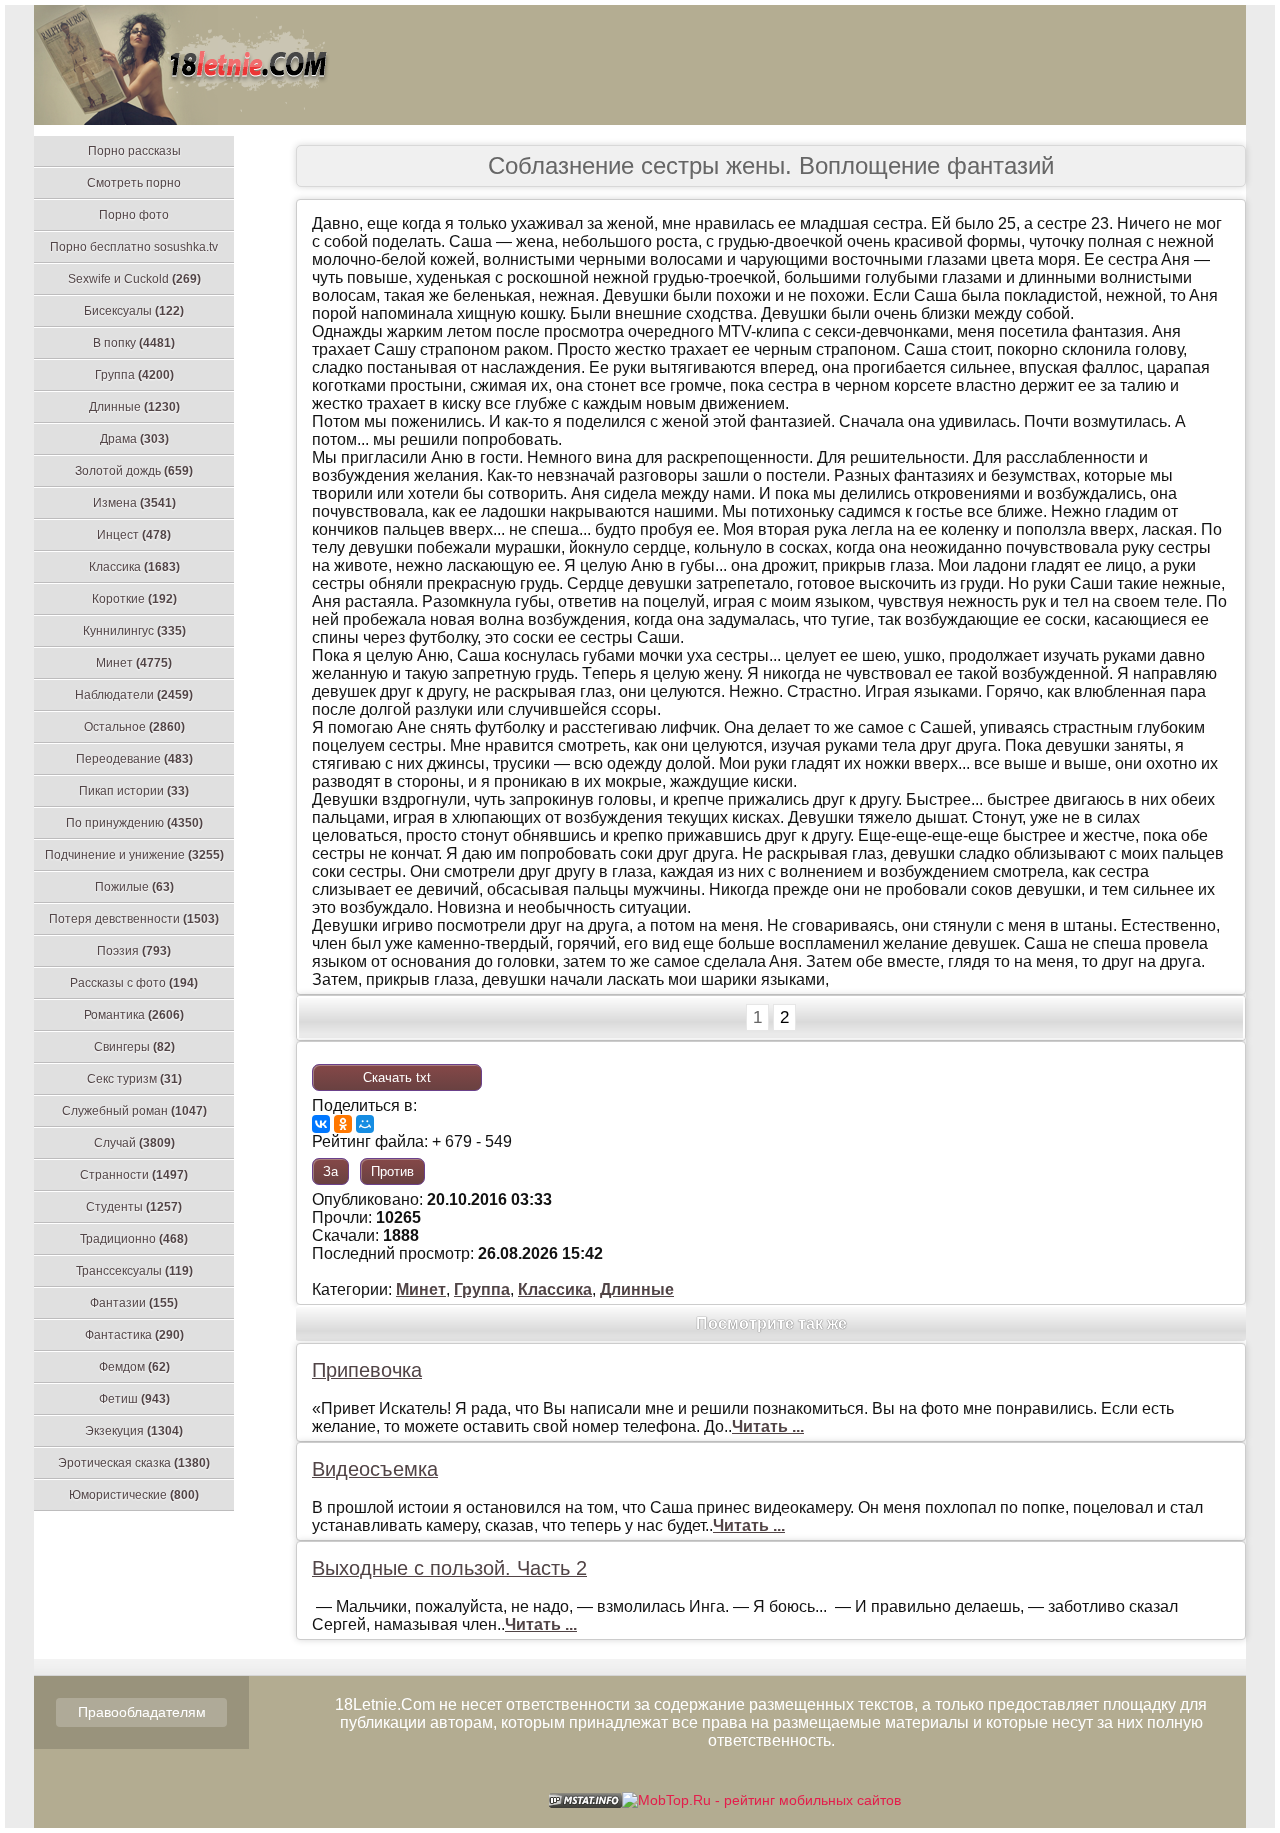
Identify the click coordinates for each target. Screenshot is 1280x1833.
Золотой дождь (134, 471)
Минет (134, 663)
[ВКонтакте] (321, 1124)
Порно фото (134, 215)
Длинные (134, 407)
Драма (134, 439)
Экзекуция (134, 1431)
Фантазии (134, 1303)
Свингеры (134, 1047)
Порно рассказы (134, 151)
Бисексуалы (134, 311)
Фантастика (134, 1335)
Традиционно (134, 1239)
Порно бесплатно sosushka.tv (134, 247)
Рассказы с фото (134, 983)
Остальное (134, 727)
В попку (134, 343)
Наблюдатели (134, 695)
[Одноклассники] (343, 1124)
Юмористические (134, 1495)
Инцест (134, 535)
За (330, 1171)
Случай (134, 1143)
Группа (134, 375)
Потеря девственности (134, 919)
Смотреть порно (134, 183)
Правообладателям (142, 1712)
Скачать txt (397, 1077)
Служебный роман (134, 1111)
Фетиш (134, 1399)
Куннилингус (134, 631)
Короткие (134, 599)
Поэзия (134, 951)
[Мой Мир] (365, 1124)
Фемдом (134, 1367)
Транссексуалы (134, 1271)
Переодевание (134, 759)
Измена (134, 503)
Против (392, 1171)
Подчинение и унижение (134, 855)
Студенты (134, 1207)
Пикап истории (134, 791)
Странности (134, 1175)
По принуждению (134, 823)
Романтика (134, 1015)
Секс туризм (134, 1079)
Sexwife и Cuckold (134, 279)
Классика (134, 567)
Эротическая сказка (134, 1463)
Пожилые (134, 887)
